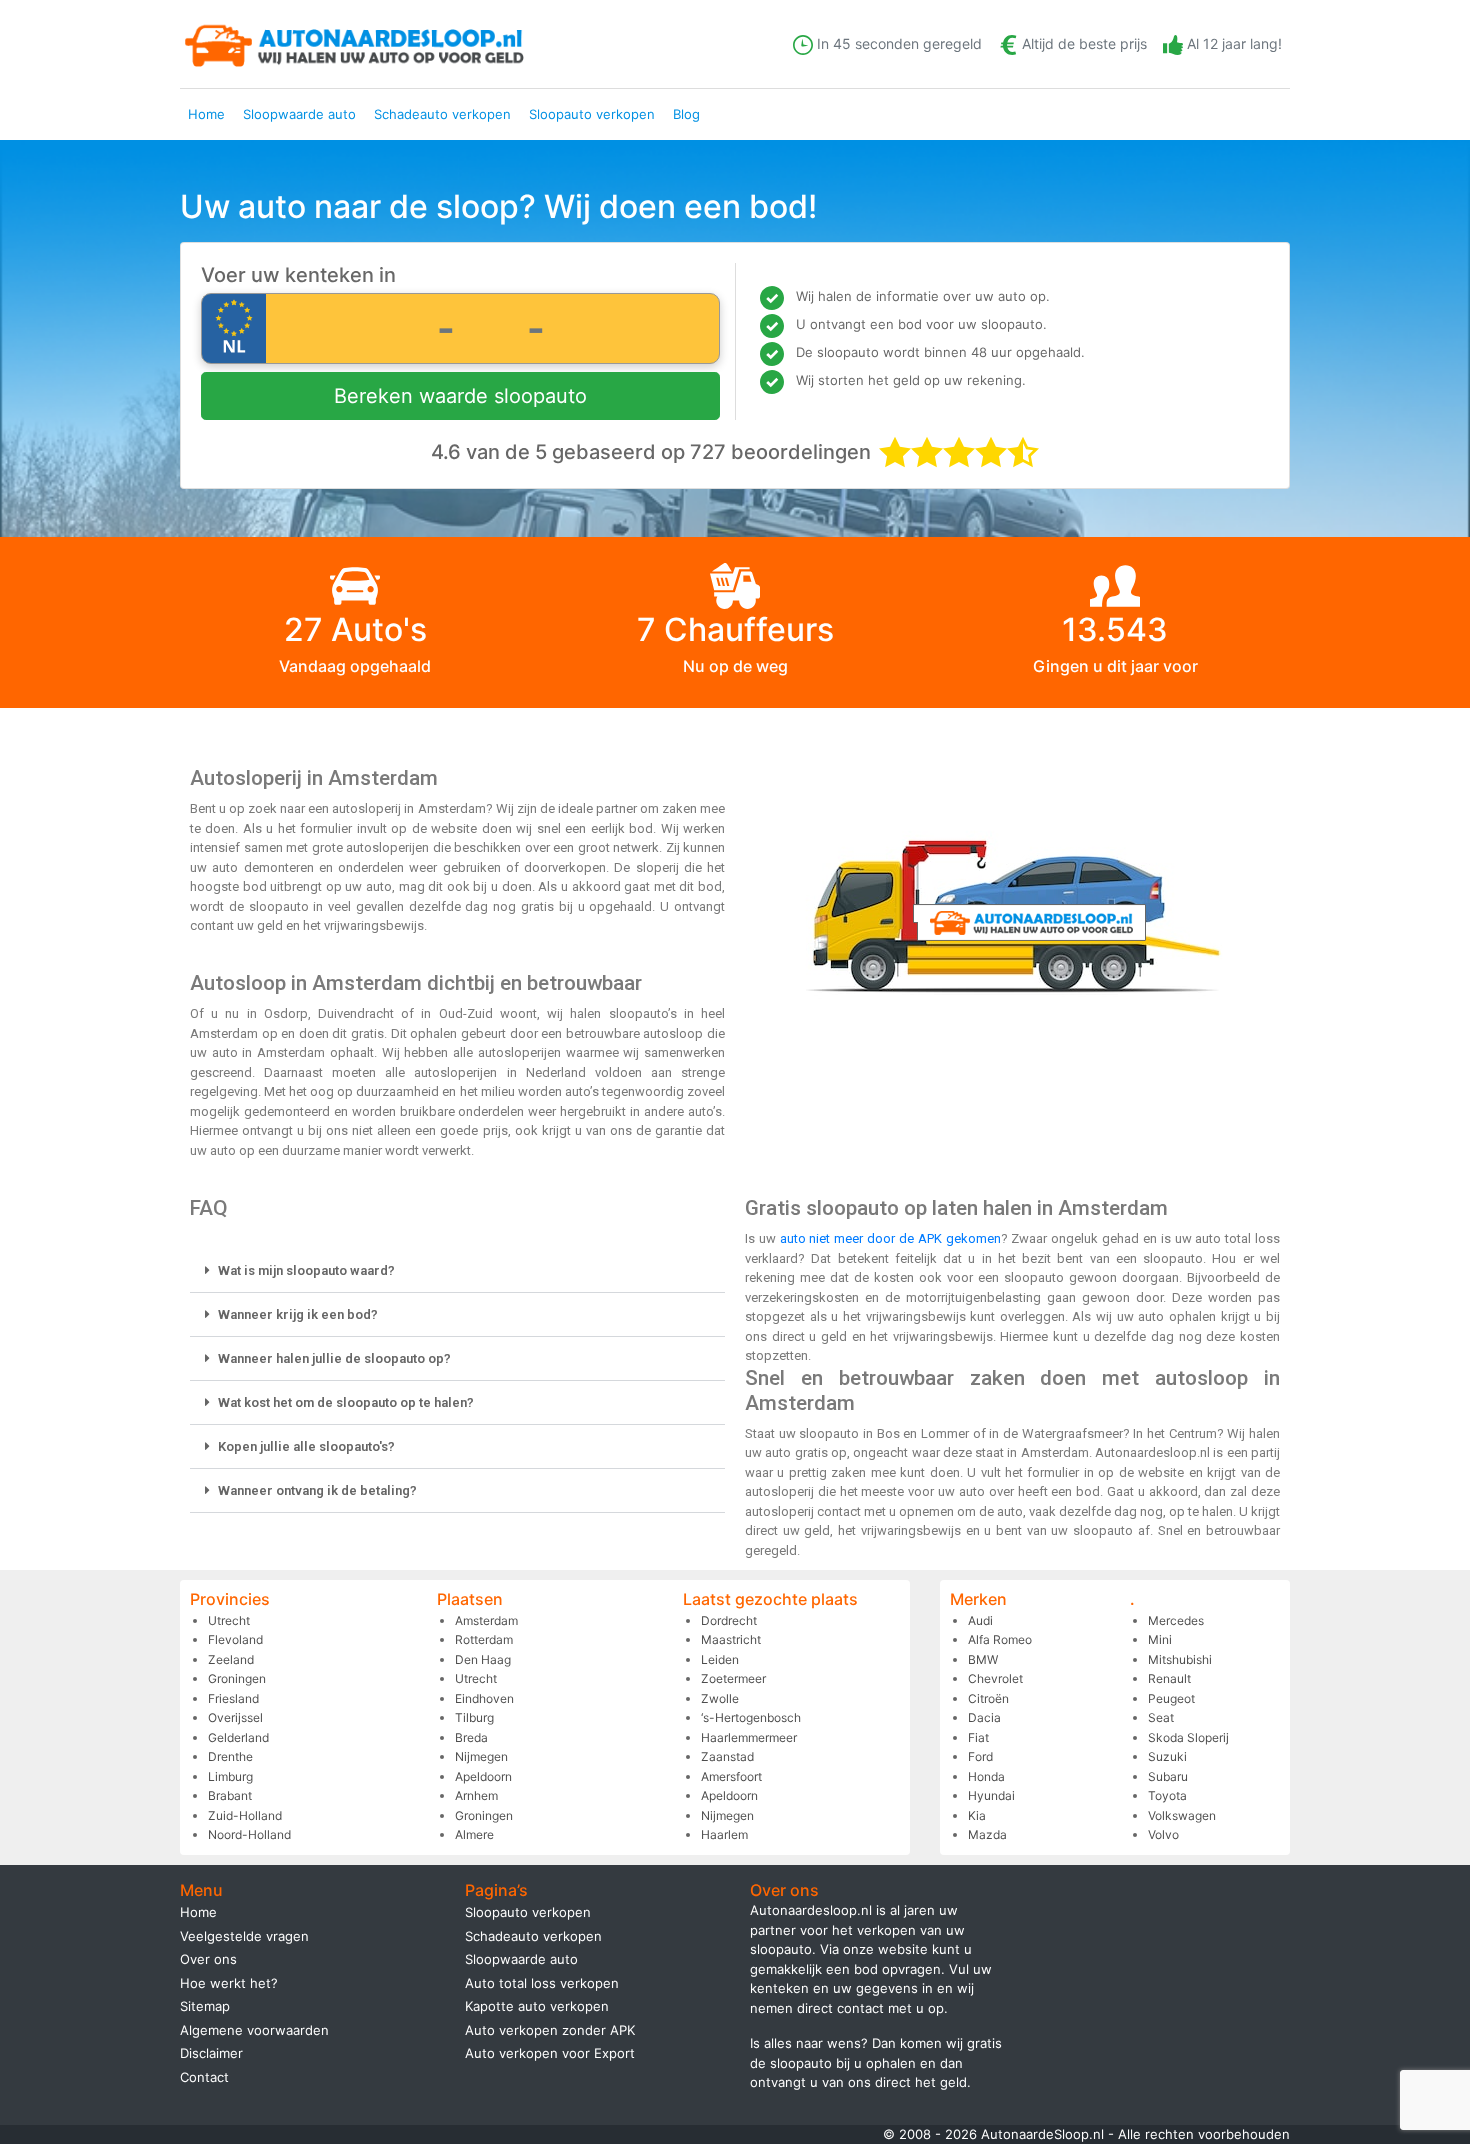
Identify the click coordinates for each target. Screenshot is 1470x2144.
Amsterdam (486, 1620)
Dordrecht (729, 1620)
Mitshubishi (1180, 1659)
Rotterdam (484, 1639)
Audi (980, 1620)
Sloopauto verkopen (592, 114)
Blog (686, 114)
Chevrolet (995, 1678)
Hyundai (991, 1795)
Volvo (1163, 1834)
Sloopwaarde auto (299, 114)
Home (206, 114)
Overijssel (235, 1717)
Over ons (208, 1959)
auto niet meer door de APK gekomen (890, 1238)
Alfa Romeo (1000, 1639)
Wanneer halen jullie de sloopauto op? (334, 1358)
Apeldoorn (483, 1776)
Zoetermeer (733, 1678)
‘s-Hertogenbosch (751, 1717)
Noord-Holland (249, 1834)
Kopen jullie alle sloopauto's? (306, 1446)
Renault (1169, 1678)
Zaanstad (727, 1756)
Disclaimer (211, 2053)
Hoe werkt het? (229, 1983)
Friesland (233, 1698)
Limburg (230, 1776)
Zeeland (231, 1659)
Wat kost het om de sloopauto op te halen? (346, 1402)
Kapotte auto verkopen (537, 2006)
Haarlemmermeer (749, 1737)
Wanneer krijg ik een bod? (298, 1314)
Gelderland (238, 1737)
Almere (474, 1834)
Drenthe (230, 1756)
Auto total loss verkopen (542, 1983)
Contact (204, 2077)
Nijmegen (481, 1756)
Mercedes (1176, 1620)
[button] (457, 1271)
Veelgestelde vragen (244, 1936)
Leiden (720, 1659)
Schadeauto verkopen (442, 114)
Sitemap (205, 2006)
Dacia (984, 1717)
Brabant (230, 1795)
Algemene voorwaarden (254, 2030)
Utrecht (229, 1620)
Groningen (237, 1678)
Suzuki (1167, 1756)
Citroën (988, 1698)
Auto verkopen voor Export (550, 2053)
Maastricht (731, 1639)
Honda (986, 1776)
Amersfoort (731, 1776)
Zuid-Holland (245, 1815)
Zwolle (720, 1698)
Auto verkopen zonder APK (550, 2030)
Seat (1161, 1717)
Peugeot (1171, 1698)
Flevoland (235, 1639)
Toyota (1167, 1795)
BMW (983, 1659)
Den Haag (483, 1659)
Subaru (1168, 1776)
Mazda (987, 1834)
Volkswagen (1182, 1815)
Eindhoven (484, 1698)
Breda (471, 1737)
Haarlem (724, 1834)
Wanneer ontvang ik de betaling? (317, 1490)
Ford (980, 1756)
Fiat (978, 1737)
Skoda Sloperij (1188, 1737)
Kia (977, 1815)
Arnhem (476, 1795)
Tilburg (474, 1717)
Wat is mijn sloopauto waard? (306, 1270)
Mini (1160, 1639)
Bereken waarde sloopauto (460, 396)
